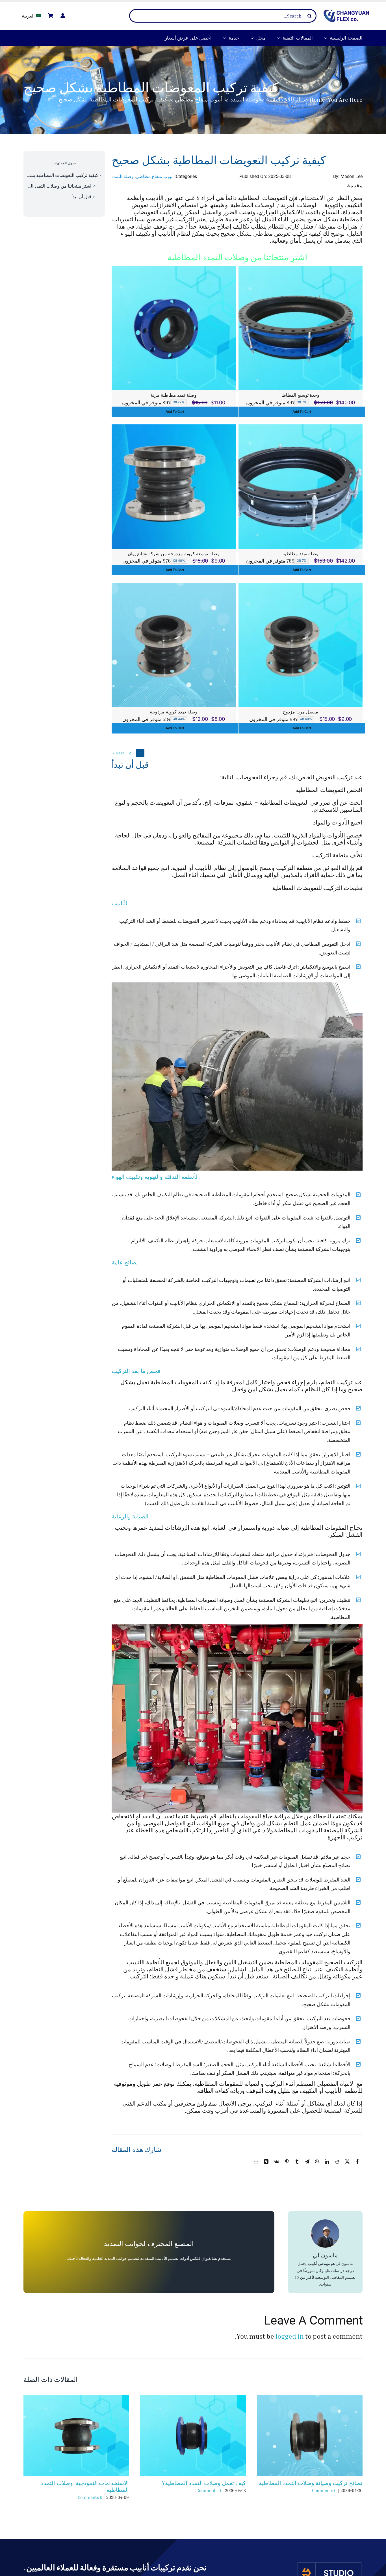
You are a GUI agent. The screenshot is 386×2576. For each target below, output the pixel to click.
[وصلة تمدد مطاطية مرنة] (174, 270)
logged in (290, 2336)
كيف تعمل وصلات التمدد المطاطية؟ (204, 2483)
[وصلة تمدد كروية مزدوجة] (174, 587)
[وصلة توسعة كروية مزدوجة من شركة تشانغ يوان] (174, 428)
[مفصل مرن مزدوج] (301, 587)
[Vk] (277, 2168)
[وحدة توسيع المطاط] (301, 270)
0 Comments (324, 2490)
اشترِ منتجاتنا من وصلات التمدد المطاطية (57, 186)
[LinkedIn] (327, 2168)
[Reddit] (337, 2168)
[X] (347, 2168)
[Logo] (346, 13)
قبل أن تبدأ (81, 197)
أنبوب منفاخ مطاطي (155, 176)
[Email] (256, 2168)
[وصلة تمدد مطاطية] (301, 428)
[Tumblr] (297, 2168)
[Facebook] (357, 2168)
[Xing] (266, 2168)
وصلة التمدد (123, 176)
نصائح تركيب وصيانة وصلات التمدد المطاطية (311, 2483)
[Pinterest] (287, 2168)
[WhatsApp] (317, 2168)
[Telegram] (307, 2168)
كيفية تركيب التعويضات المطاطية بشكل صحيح (61, 175)
